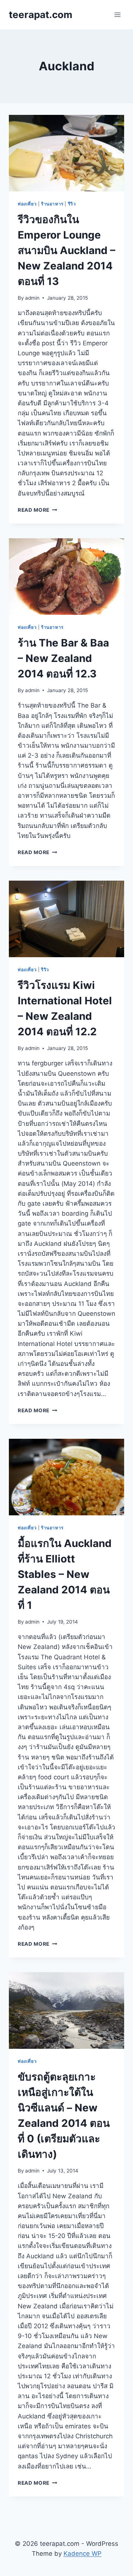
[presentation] (66, 153)
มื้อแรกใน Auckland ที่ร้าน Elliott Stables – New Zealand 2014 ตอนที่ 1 (65, 1574)
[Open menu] (117, 15)
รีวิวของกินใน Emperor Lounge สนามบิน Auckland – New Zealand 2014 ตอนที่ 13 (66, 250)
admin (32, 298)
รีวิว (72, 204)
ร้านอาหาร (52, 204)
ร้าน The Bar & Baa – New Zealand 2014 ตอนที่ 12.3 (63, 658)
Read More (37, 510)
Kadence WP (83, 2554)
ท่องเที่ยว (27, 204)
